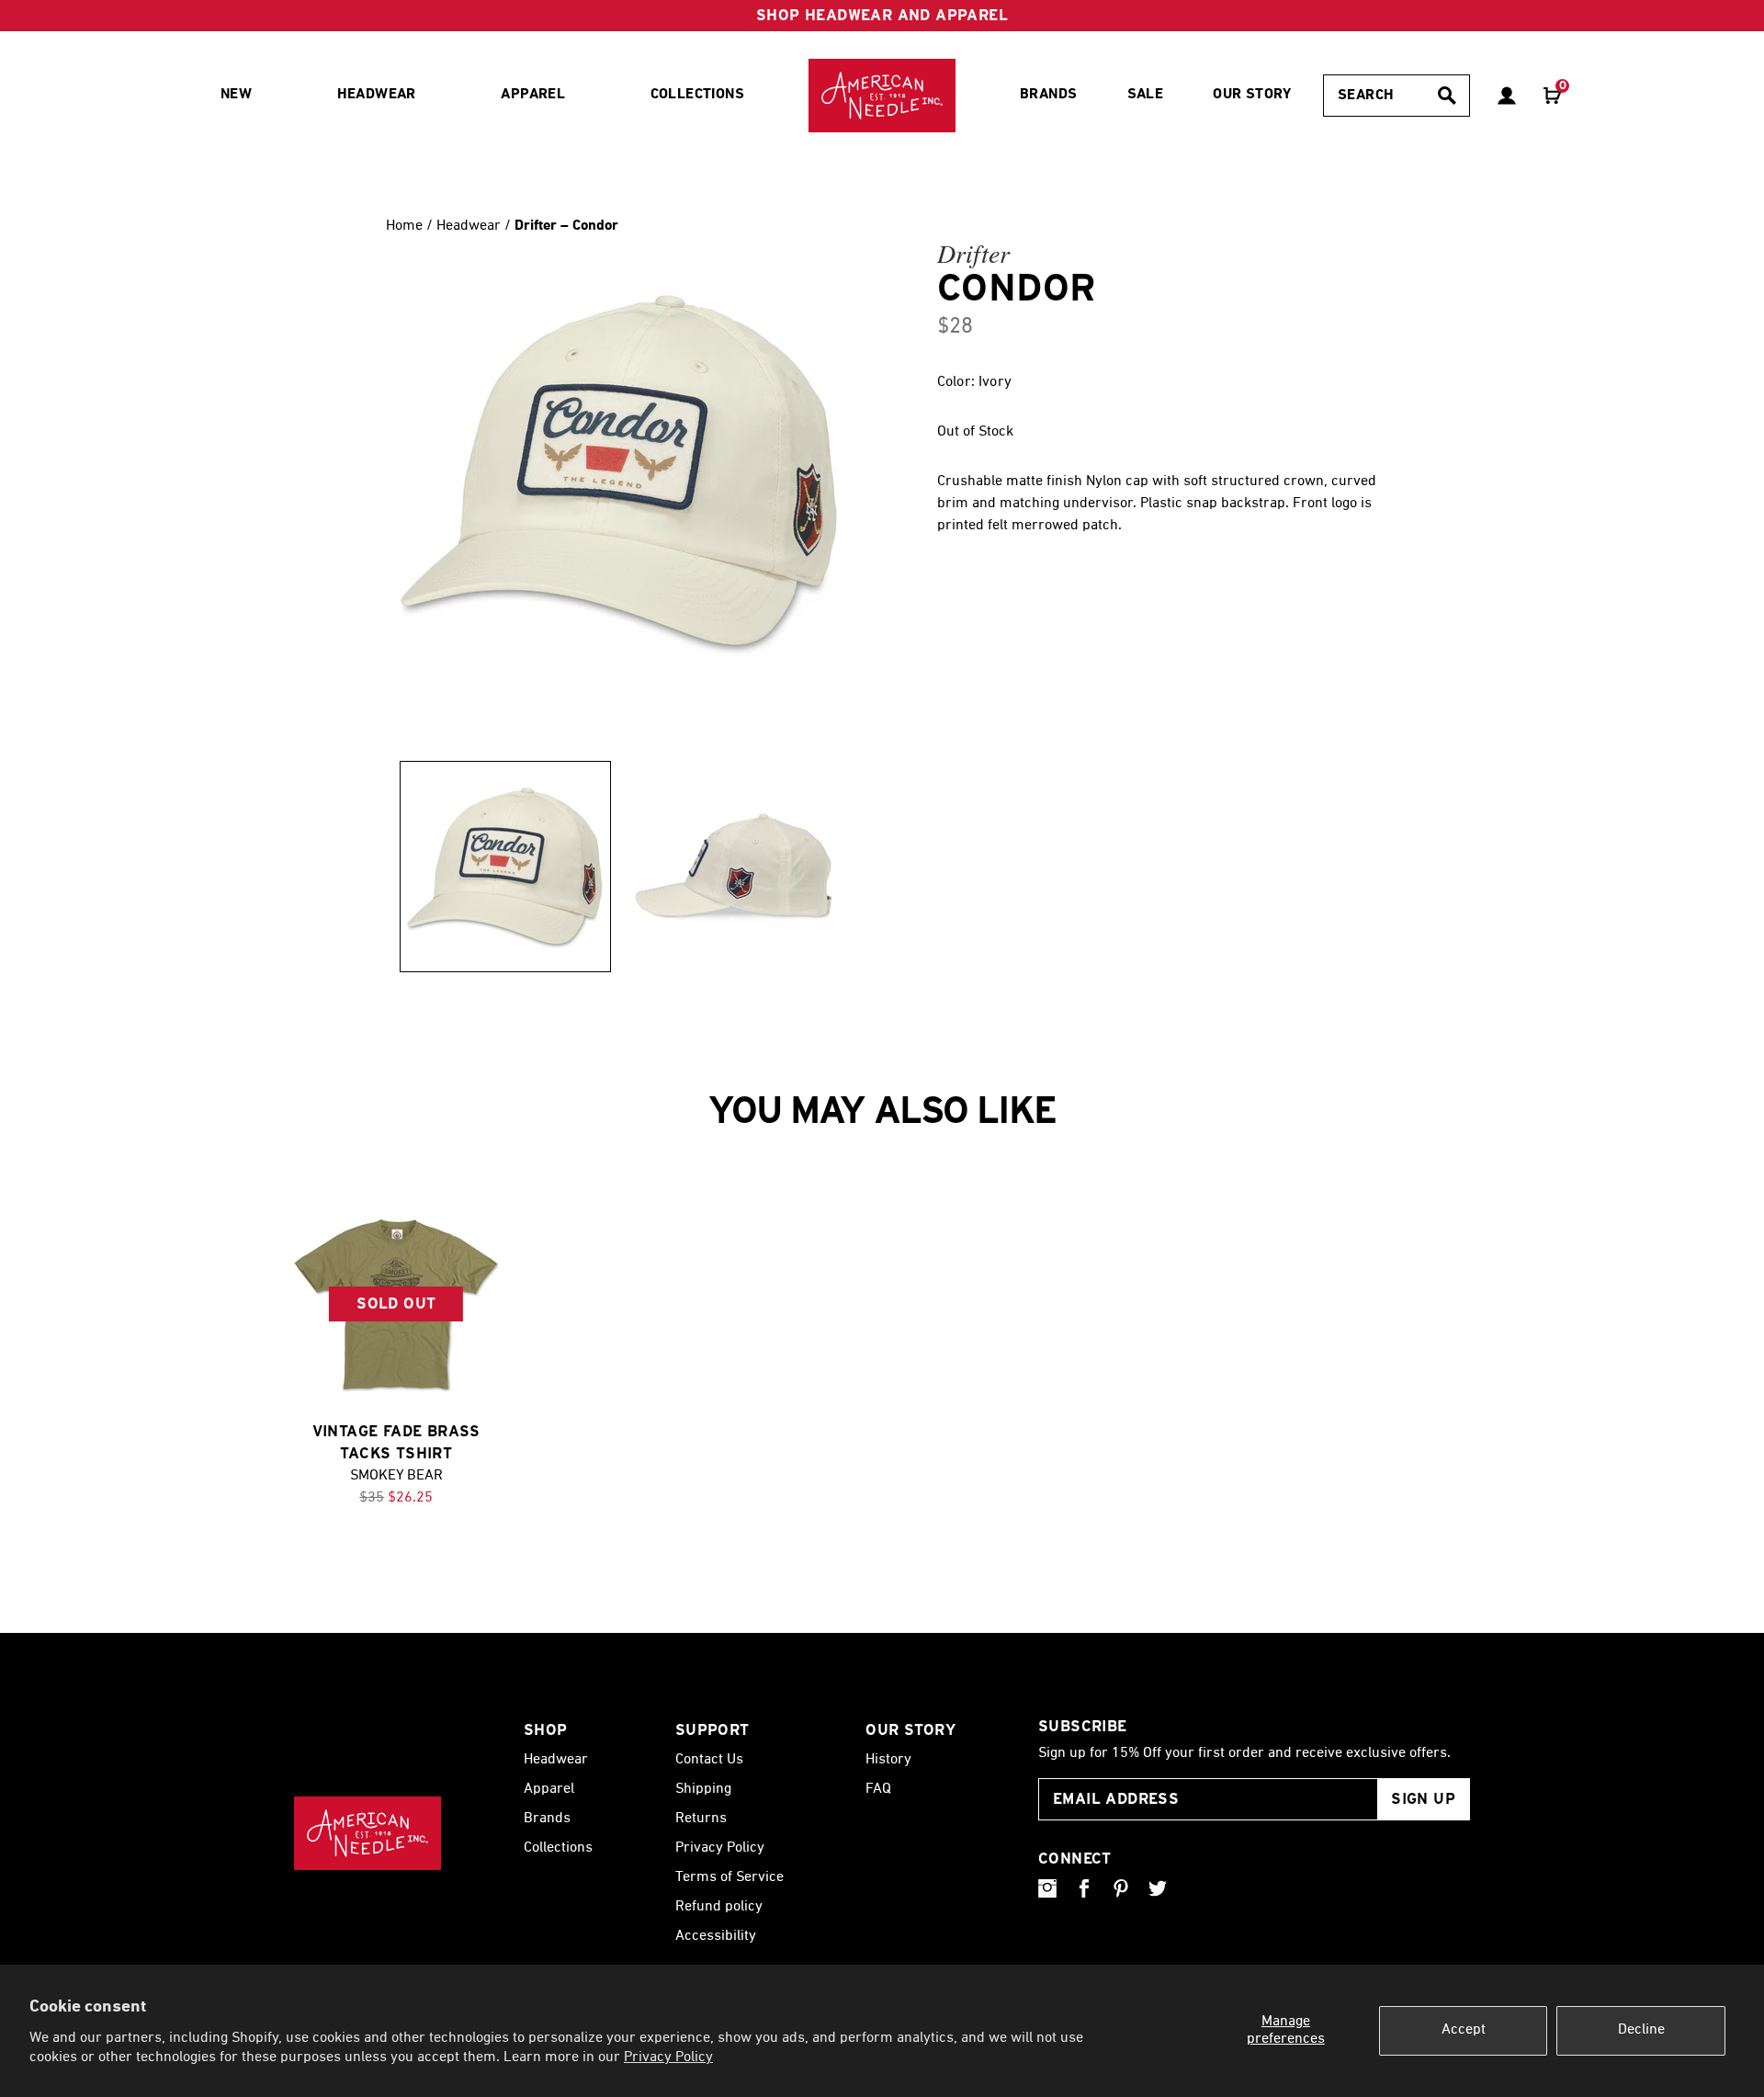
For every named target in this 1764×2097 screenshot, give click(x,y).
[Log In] (1507, 96)
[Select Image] (505, 867)
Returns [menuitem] (701, 1819)
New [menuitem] (236, 95)
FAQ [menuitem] (878, 1789)
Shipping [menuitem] (703, 1789)
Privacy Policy (668, 2057)
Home (404, 226)
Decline (1641, 2030)
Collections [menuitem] (697, 95)
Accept (1464, 2030)
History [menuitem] (888, 1760)
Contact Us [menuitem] (709, 1760)
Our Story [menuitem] (1252, 95)
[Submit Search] (1447, 96)
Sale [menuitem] (1146, 95)
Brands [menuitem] (1048, 95)
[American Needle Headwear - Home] (367, 1833)
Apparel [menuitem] (533, 95)
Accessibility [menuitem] (716, 1936)
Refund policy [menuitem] (719, 1907)
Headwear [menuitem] (377, 95)
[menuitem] (882, 96)
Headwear (470, 226)
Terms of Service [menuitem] (729, 1877)
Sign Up (1423, 1799)
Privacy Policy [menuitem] (720, 1848)
